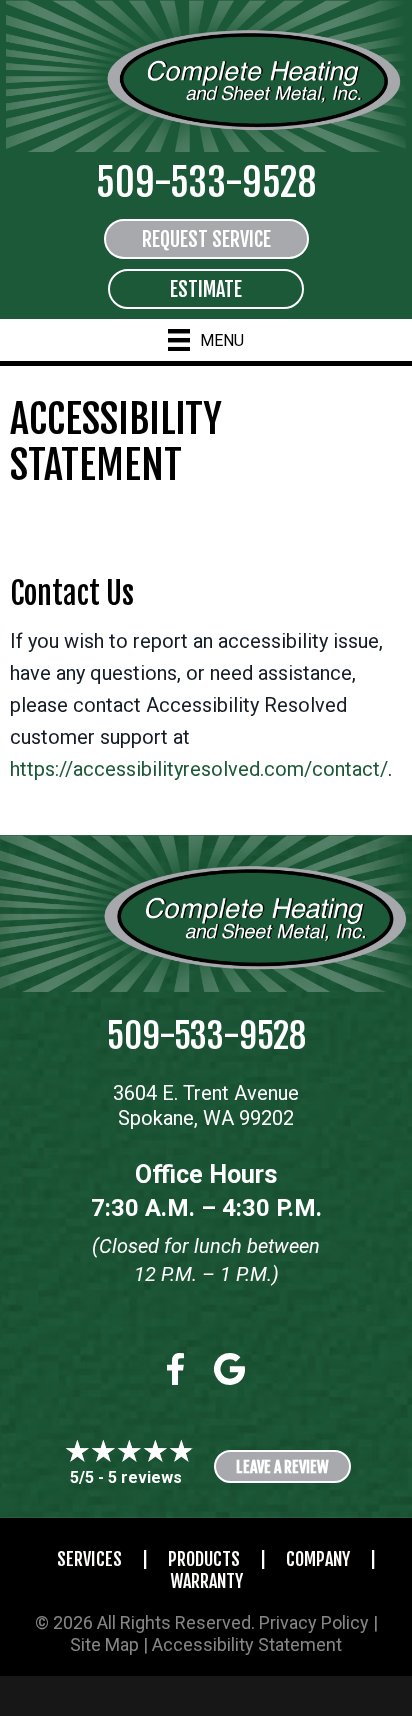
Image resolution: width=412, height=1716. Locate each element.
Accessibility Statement (247, 1644)
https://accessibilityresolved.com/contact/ (199, 769)
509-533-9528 (206, 182)
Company (318, 1559)
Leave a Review (282, 1467)
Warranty (206, 1581)
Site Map (104, 1644)
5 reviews (145, 1477)
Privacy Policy (314, 1622)
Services (89, 1559)
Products (204, 1559)
